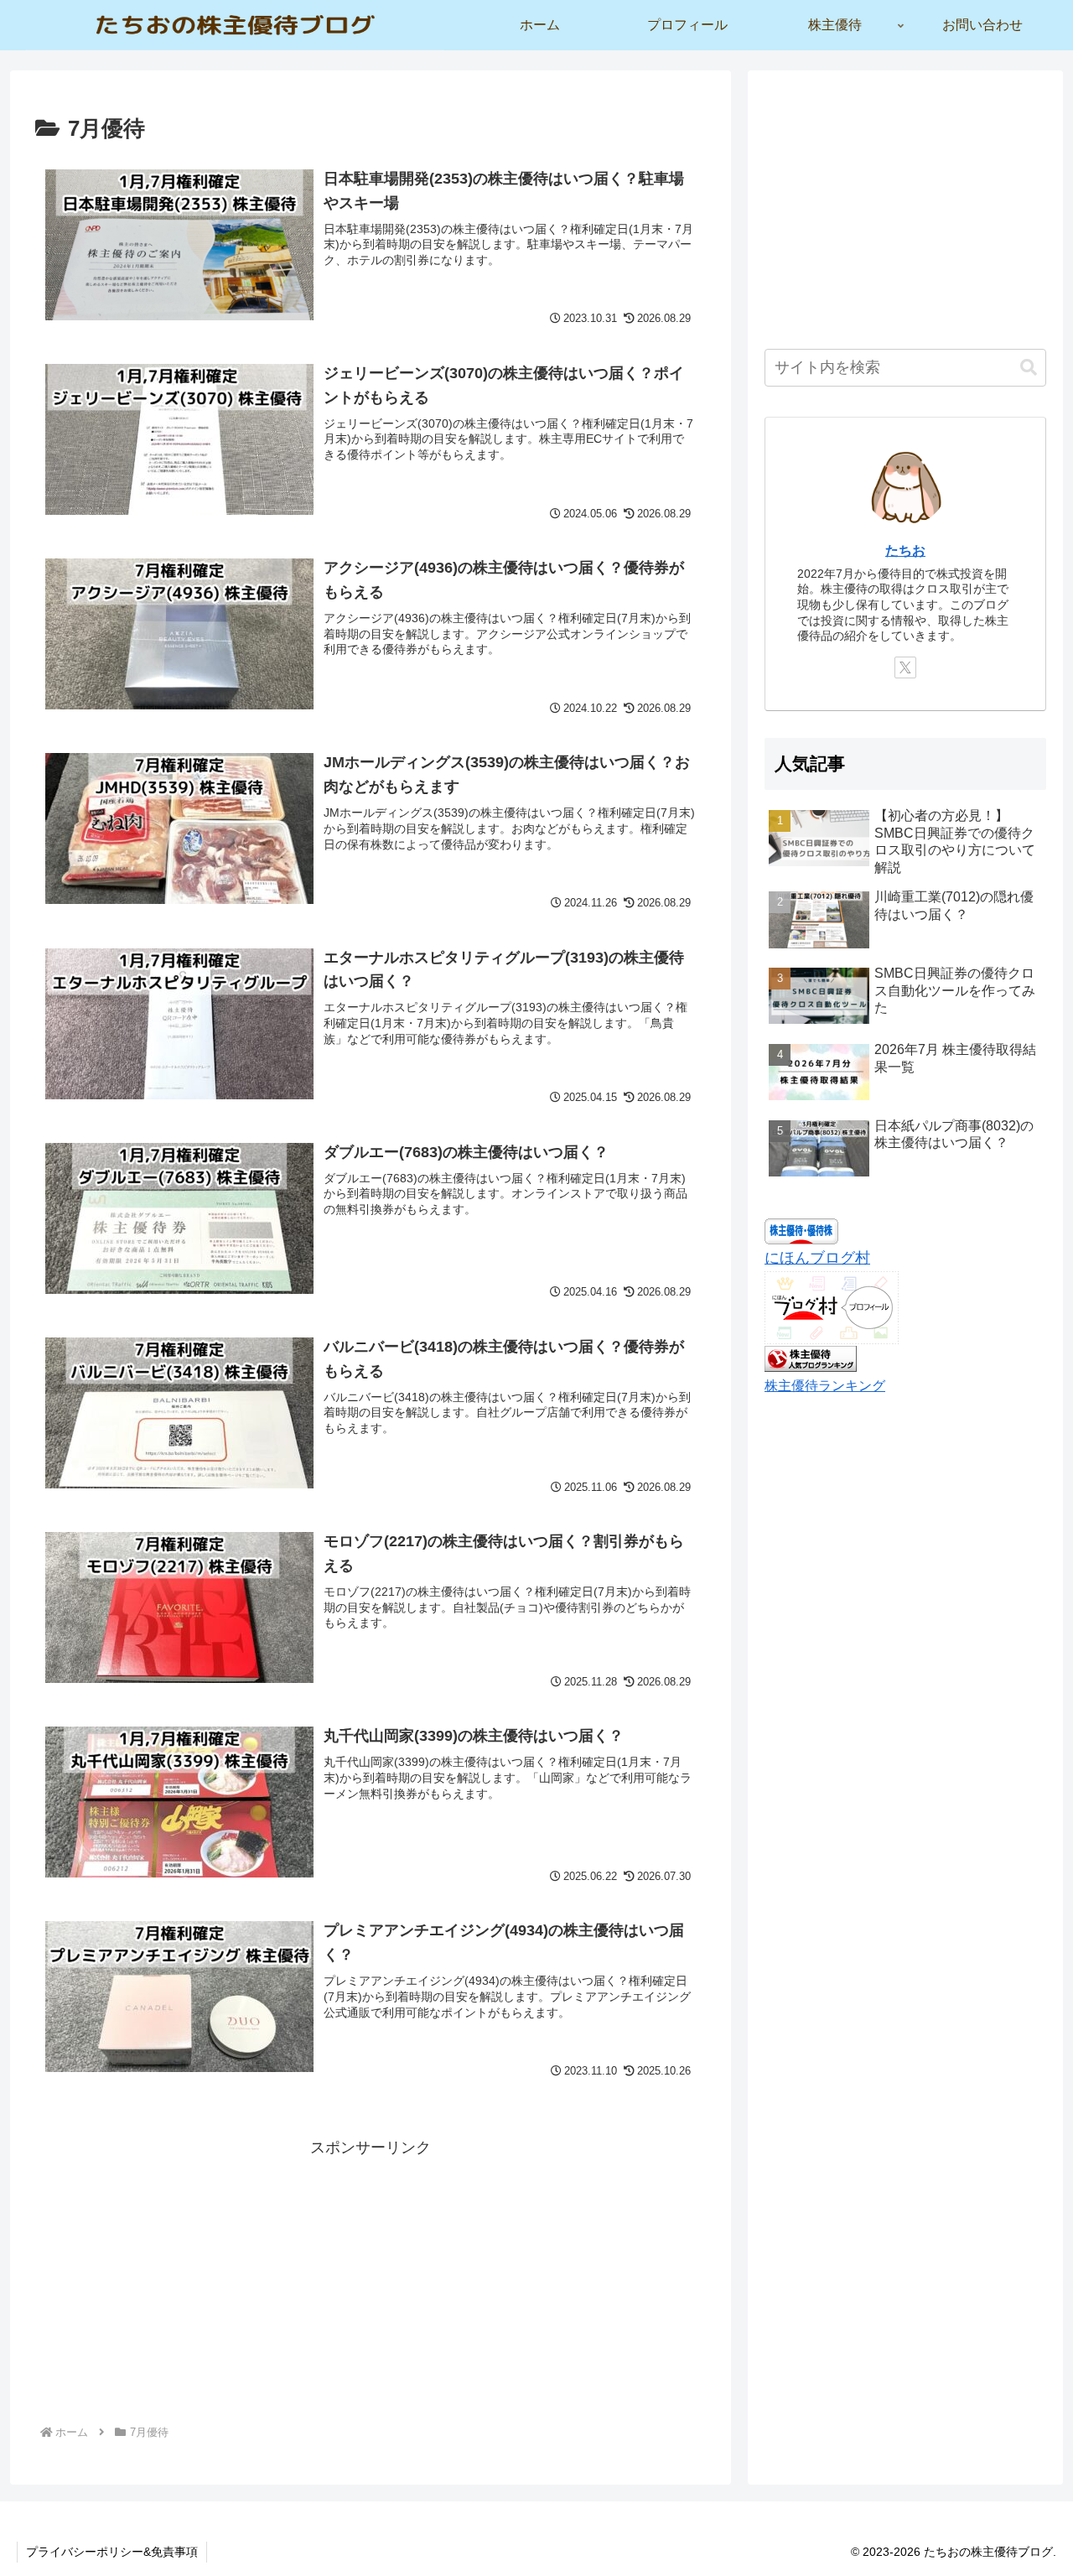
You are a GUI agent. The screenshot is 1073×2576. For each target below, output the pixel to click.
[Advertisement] (371, 2278)
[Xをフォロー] (905, 667)
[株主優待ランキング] (811, 1358)
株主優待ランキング (825, 1385)
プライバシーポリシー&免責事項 (112, 2552)
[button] (1029, 368)
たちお (905, 550)
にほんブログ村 (817, 1258)
